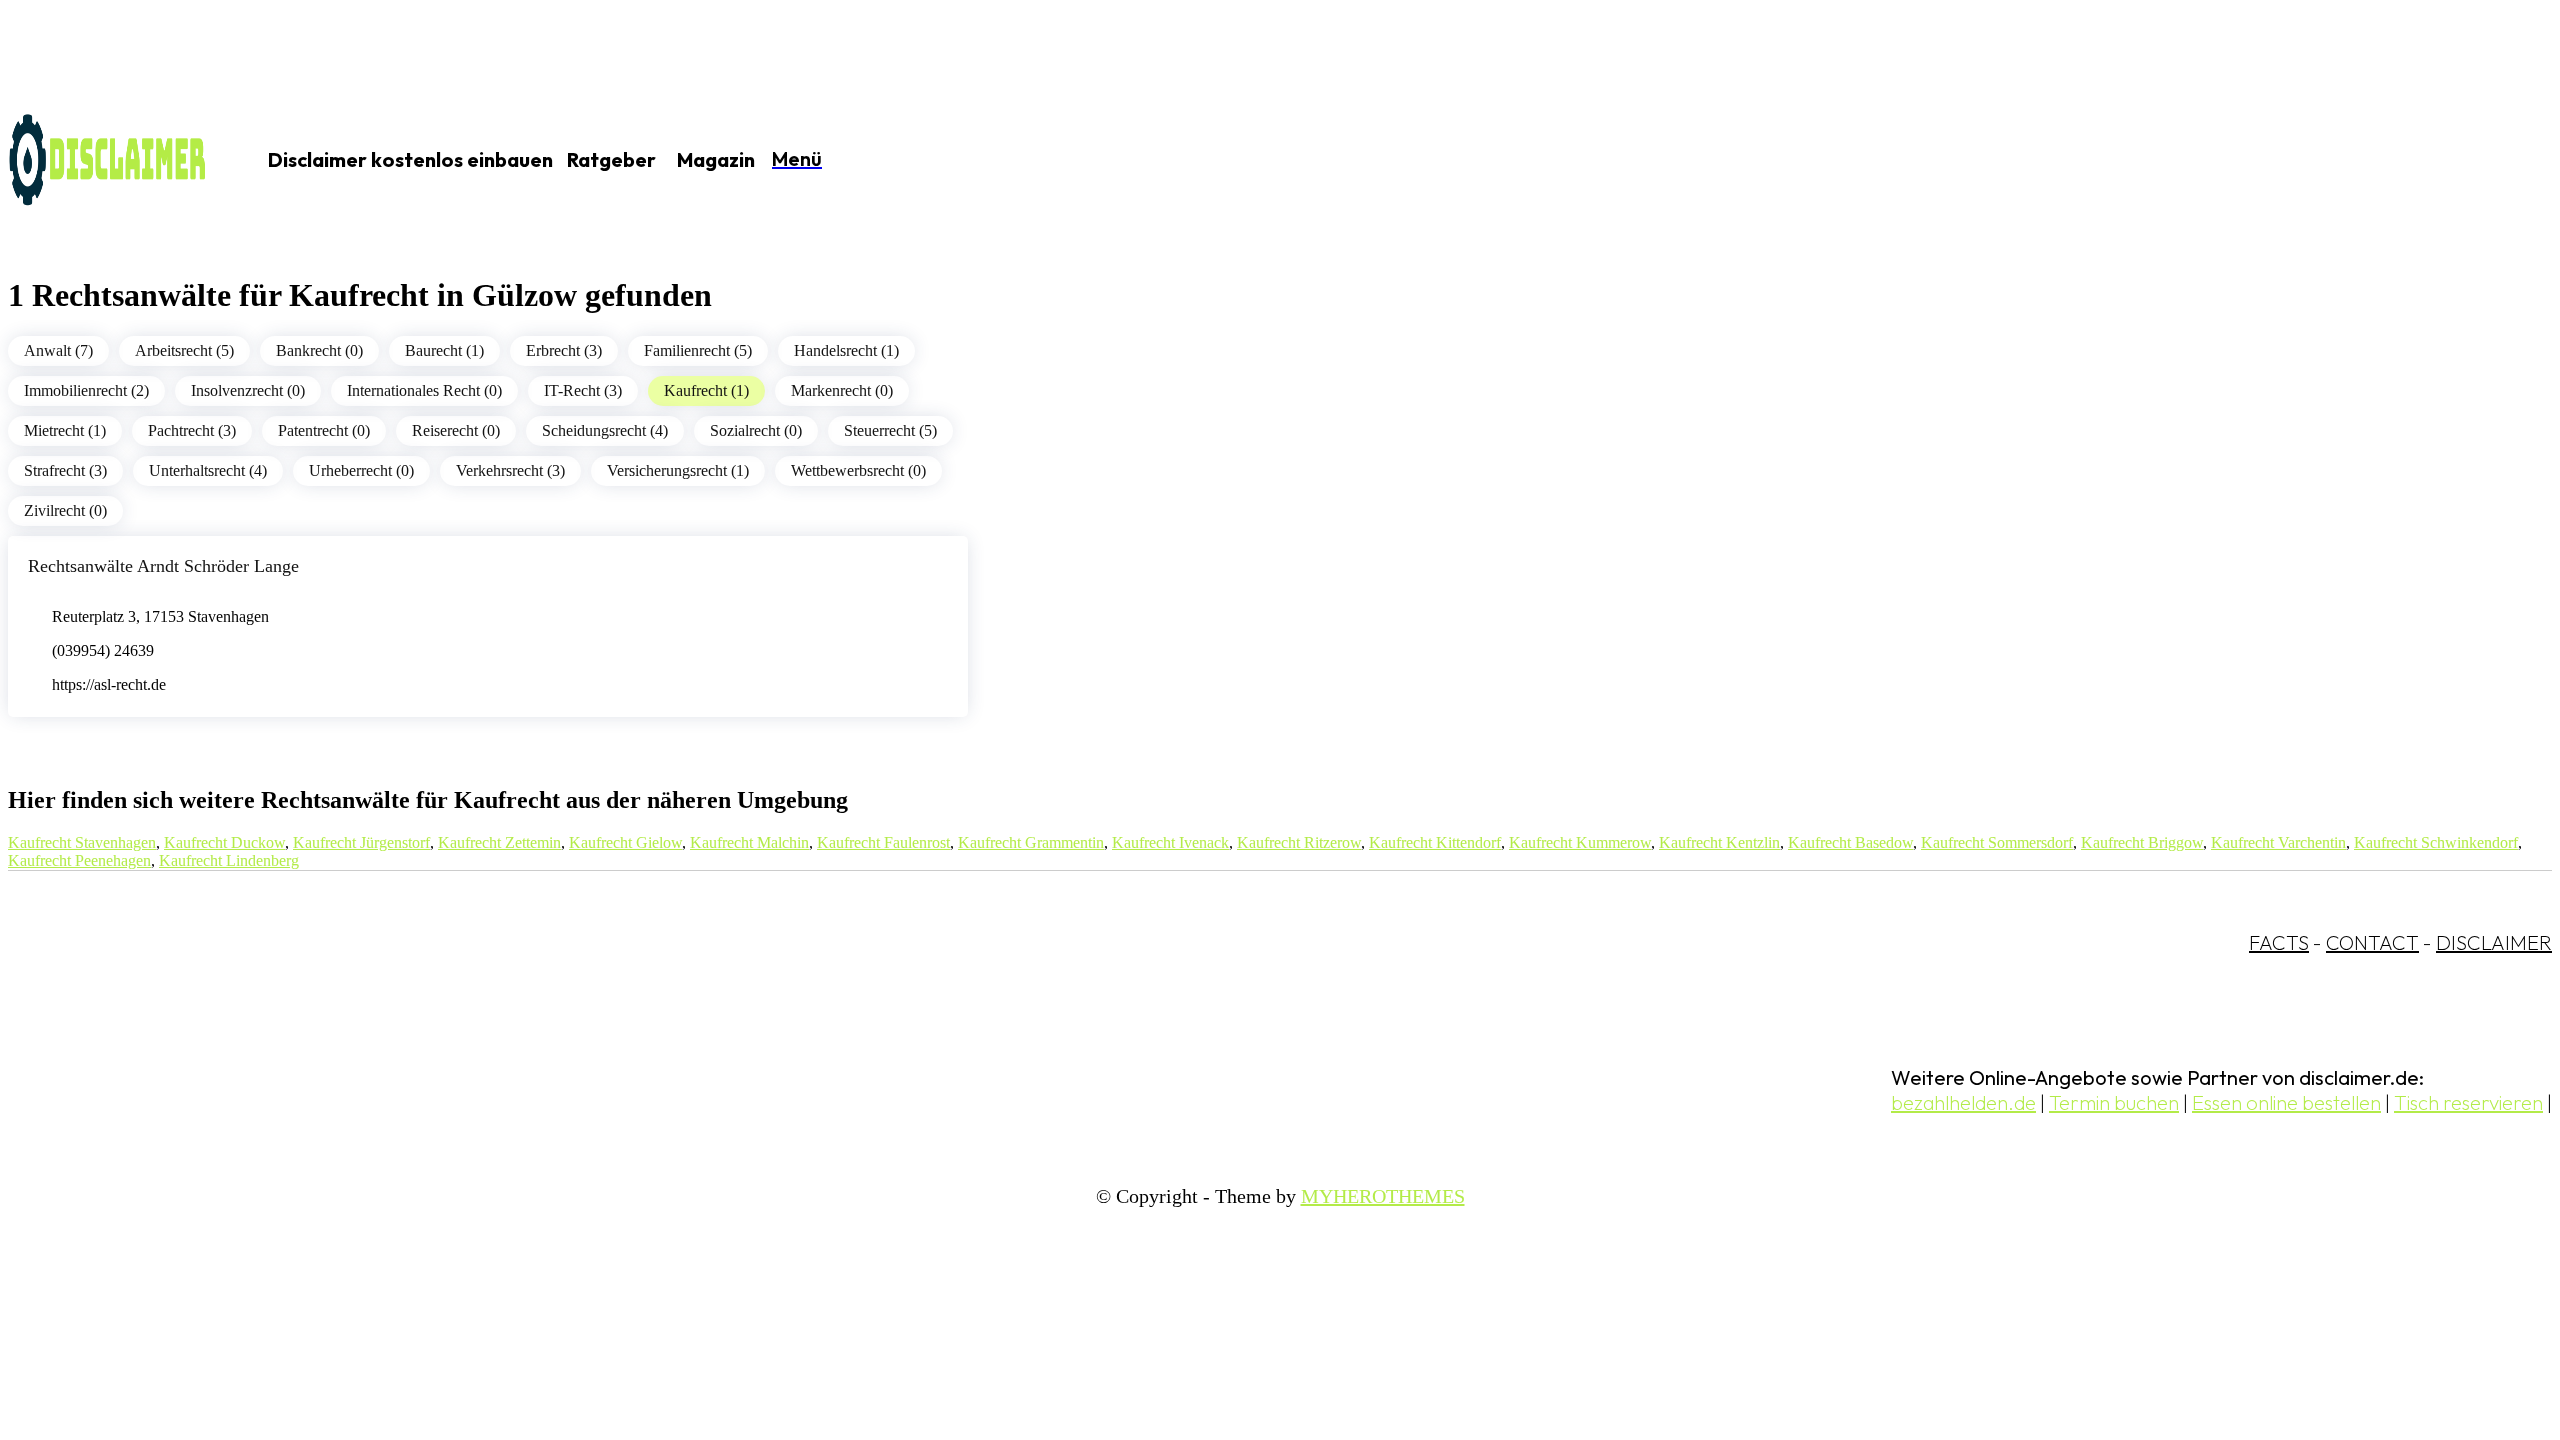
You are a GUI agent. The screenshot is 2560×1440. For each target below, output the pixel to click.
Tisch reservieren (2468, 1102)
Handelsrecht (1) (846, 350)
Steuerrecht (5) (890, 430)
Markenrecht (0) (842, 390)
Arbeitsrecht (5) (184, 350)
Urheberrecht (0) (361, 470)
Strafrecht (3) (65, 470)
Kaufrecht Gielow (625, 842)
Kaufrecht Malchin (749, 842)
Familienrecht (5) (698, 350)
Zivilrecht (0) (65, 510)
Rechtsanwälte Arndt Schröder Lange (163, 566)
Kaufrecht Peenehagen (79, 860)
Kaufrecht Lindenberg (229, 860)
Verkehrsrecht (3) (510, 470)
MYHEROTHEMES (1383, 1196)
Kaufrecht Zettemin (499, 842)
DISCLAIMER (2494, 942)
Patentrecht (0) (324, 430)
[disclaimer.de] (108, 161)
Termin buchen (2114, 1102)
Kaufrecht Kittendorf (1435, 842)
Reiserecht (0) (456, 430)
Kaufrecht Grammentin (1031, 842)
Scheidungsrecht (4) (605, 430)
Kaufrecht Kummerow (1580, 842)
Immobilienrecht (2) (86, 390)
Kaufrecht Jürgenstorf (361, 842)
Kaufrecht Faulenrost (883, 842)
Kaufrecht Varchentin (2278, 842)
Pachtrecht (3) (192, 430)
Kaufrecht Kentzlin (1719, 842)
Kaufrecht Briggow (2142, 842)
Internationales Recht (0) (424, 390)
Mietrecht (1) (65, 430)
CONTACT (2372, 942)
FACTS (2279, 942)
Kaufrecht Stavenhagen (82, 842)
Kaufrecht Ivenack (1170, 842)
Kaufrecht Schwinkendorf (2436, 842)
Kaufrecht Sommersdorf (1997, 842)
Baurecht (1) (444, 350)
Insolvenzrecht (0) (248, 390)
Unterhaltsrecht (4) (208, 470)
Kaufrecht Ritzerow (1299, 842)
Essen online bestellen (2286, 1102)
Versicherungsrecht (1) (678, 470)
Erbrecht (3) (564, 350)
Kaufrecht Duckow (224, 842)
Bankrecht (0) (319, 350)
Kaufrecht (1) (706, 390)
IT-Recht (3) (583, 390)
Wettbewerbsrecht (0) (858, 470)
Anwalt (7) (58, 350)
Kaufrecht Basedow (1850, 842)
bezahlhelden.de (1963, 1102)
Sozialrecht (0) (756, 430)
